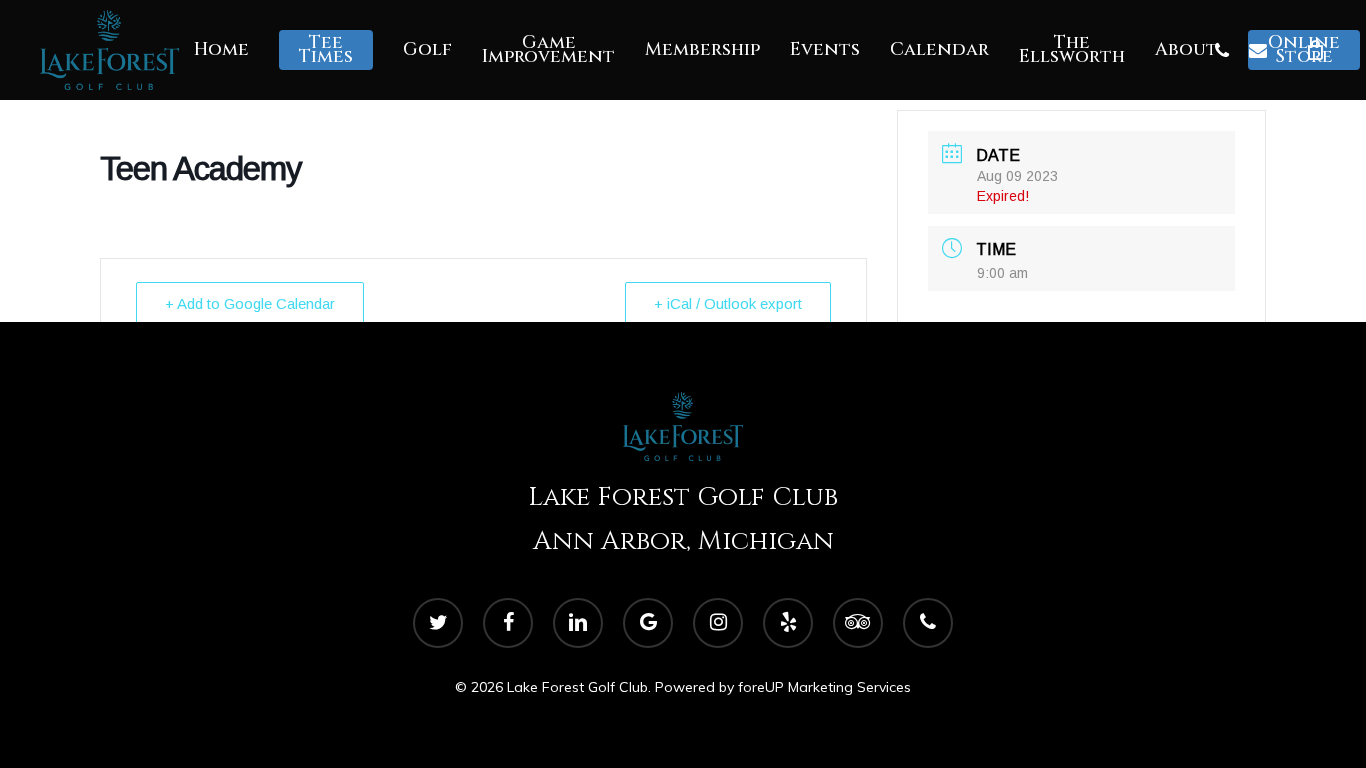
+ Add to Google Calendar (250, 303)
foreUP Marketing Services (824, 687)
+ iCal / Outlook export (728, 303)
